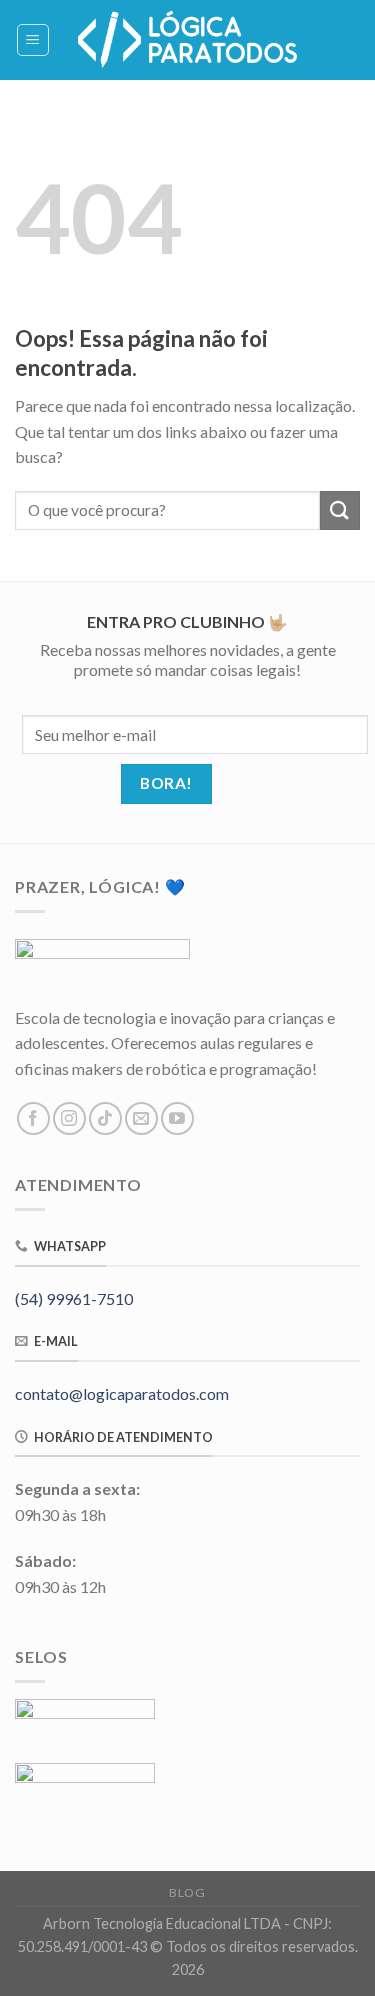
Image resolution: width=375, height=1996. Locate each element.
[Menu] (33, 40)
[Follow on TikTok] (105, 1118)
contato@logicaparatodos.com (122, 1393)
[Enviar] (340, 510)
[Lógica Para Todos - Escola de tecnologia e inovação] (188, 40)
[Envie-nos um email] (141, 1118)
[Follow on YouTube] (177, 1118)
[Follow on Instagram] (69, 1118)
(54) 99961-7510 (74, 1298)
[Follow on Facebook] (33, 1118)
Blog (187, 1892)
